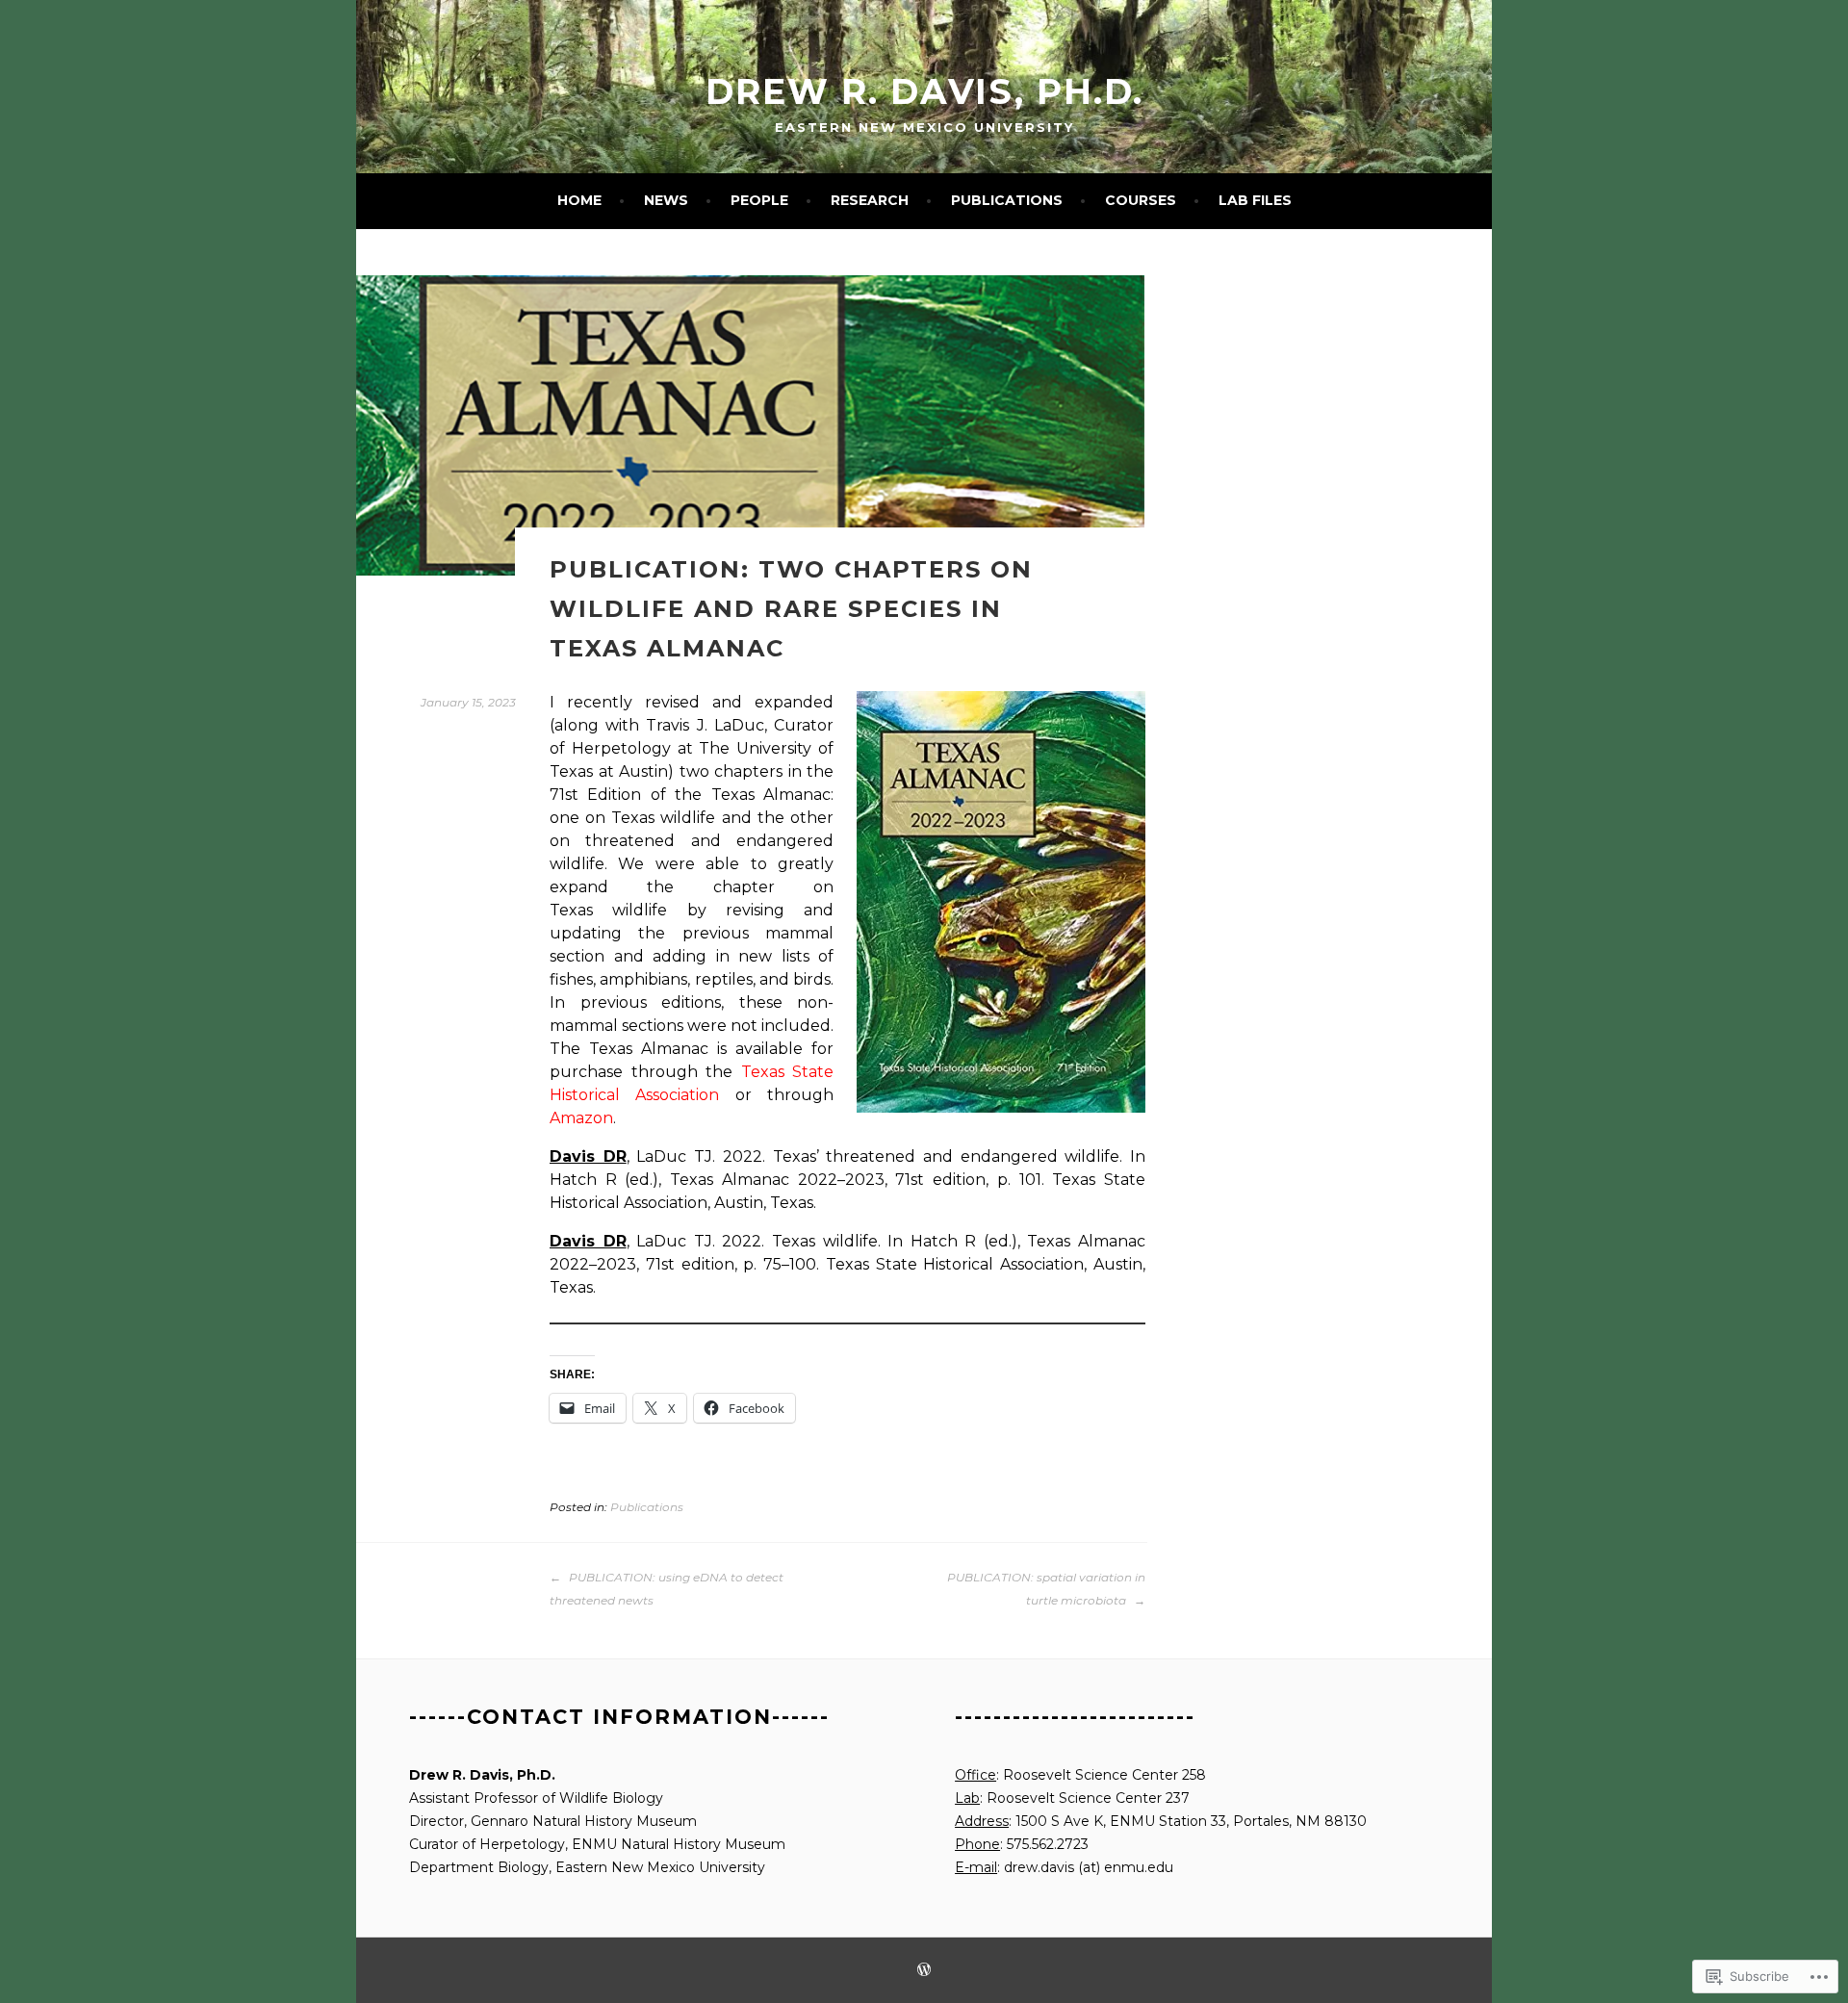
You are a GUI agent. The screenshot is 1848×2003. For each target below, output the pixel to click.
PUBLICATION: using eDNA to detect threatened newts (667, 1589)
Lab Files (1255, 200)
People (759, 200)
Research (870, 200)
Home (579, 200)
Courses (1141, 200)
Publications (1007, 200)
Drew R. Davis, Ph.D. (924, 91)
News (666, 200)
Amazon (581, 1118)
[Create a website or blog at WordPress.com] (924, 1971)
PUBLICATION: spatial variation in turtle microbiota (1046, 1589)
